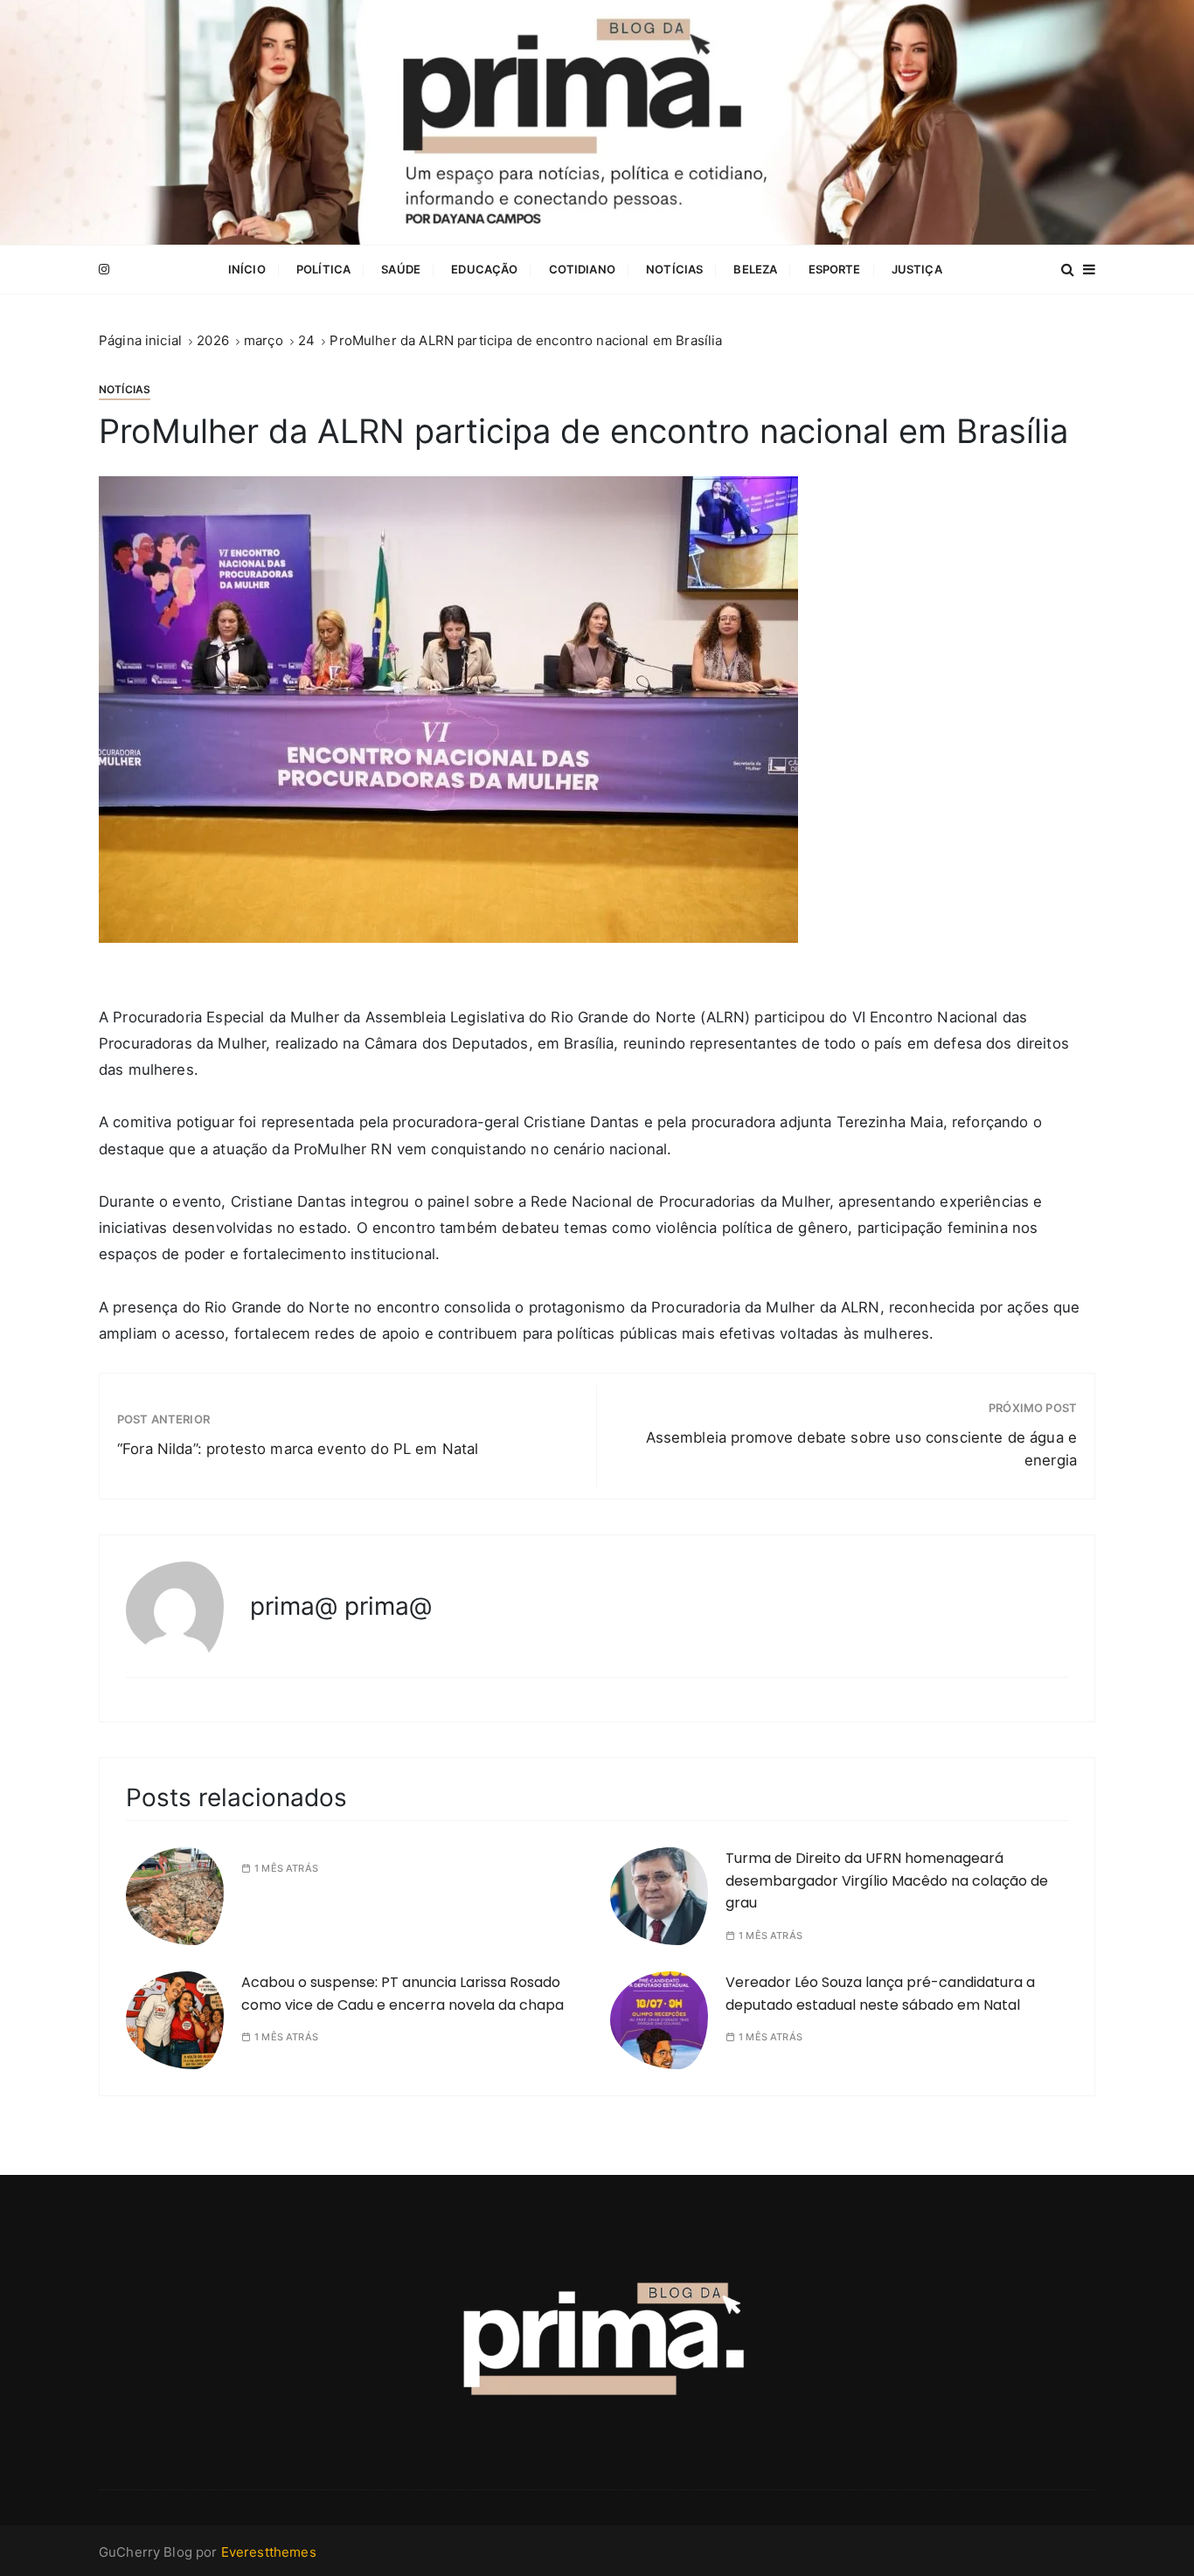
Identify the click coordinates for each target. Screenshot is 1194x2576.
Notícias (674, 269)
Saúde (401, 269)
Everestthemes (269, 2552)
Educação (484, 269)
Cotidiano (582, 269)
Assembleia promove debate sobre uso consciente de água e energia (861, 1449)
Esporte (835, 269)
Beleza (755, 269)
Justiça (917, 269)
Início (247, 269)
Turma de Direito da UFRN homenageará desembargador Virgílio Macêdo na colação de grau (887, 1880)
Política (323, 269)
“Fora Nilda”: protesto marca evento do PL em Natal (298, 1449)
